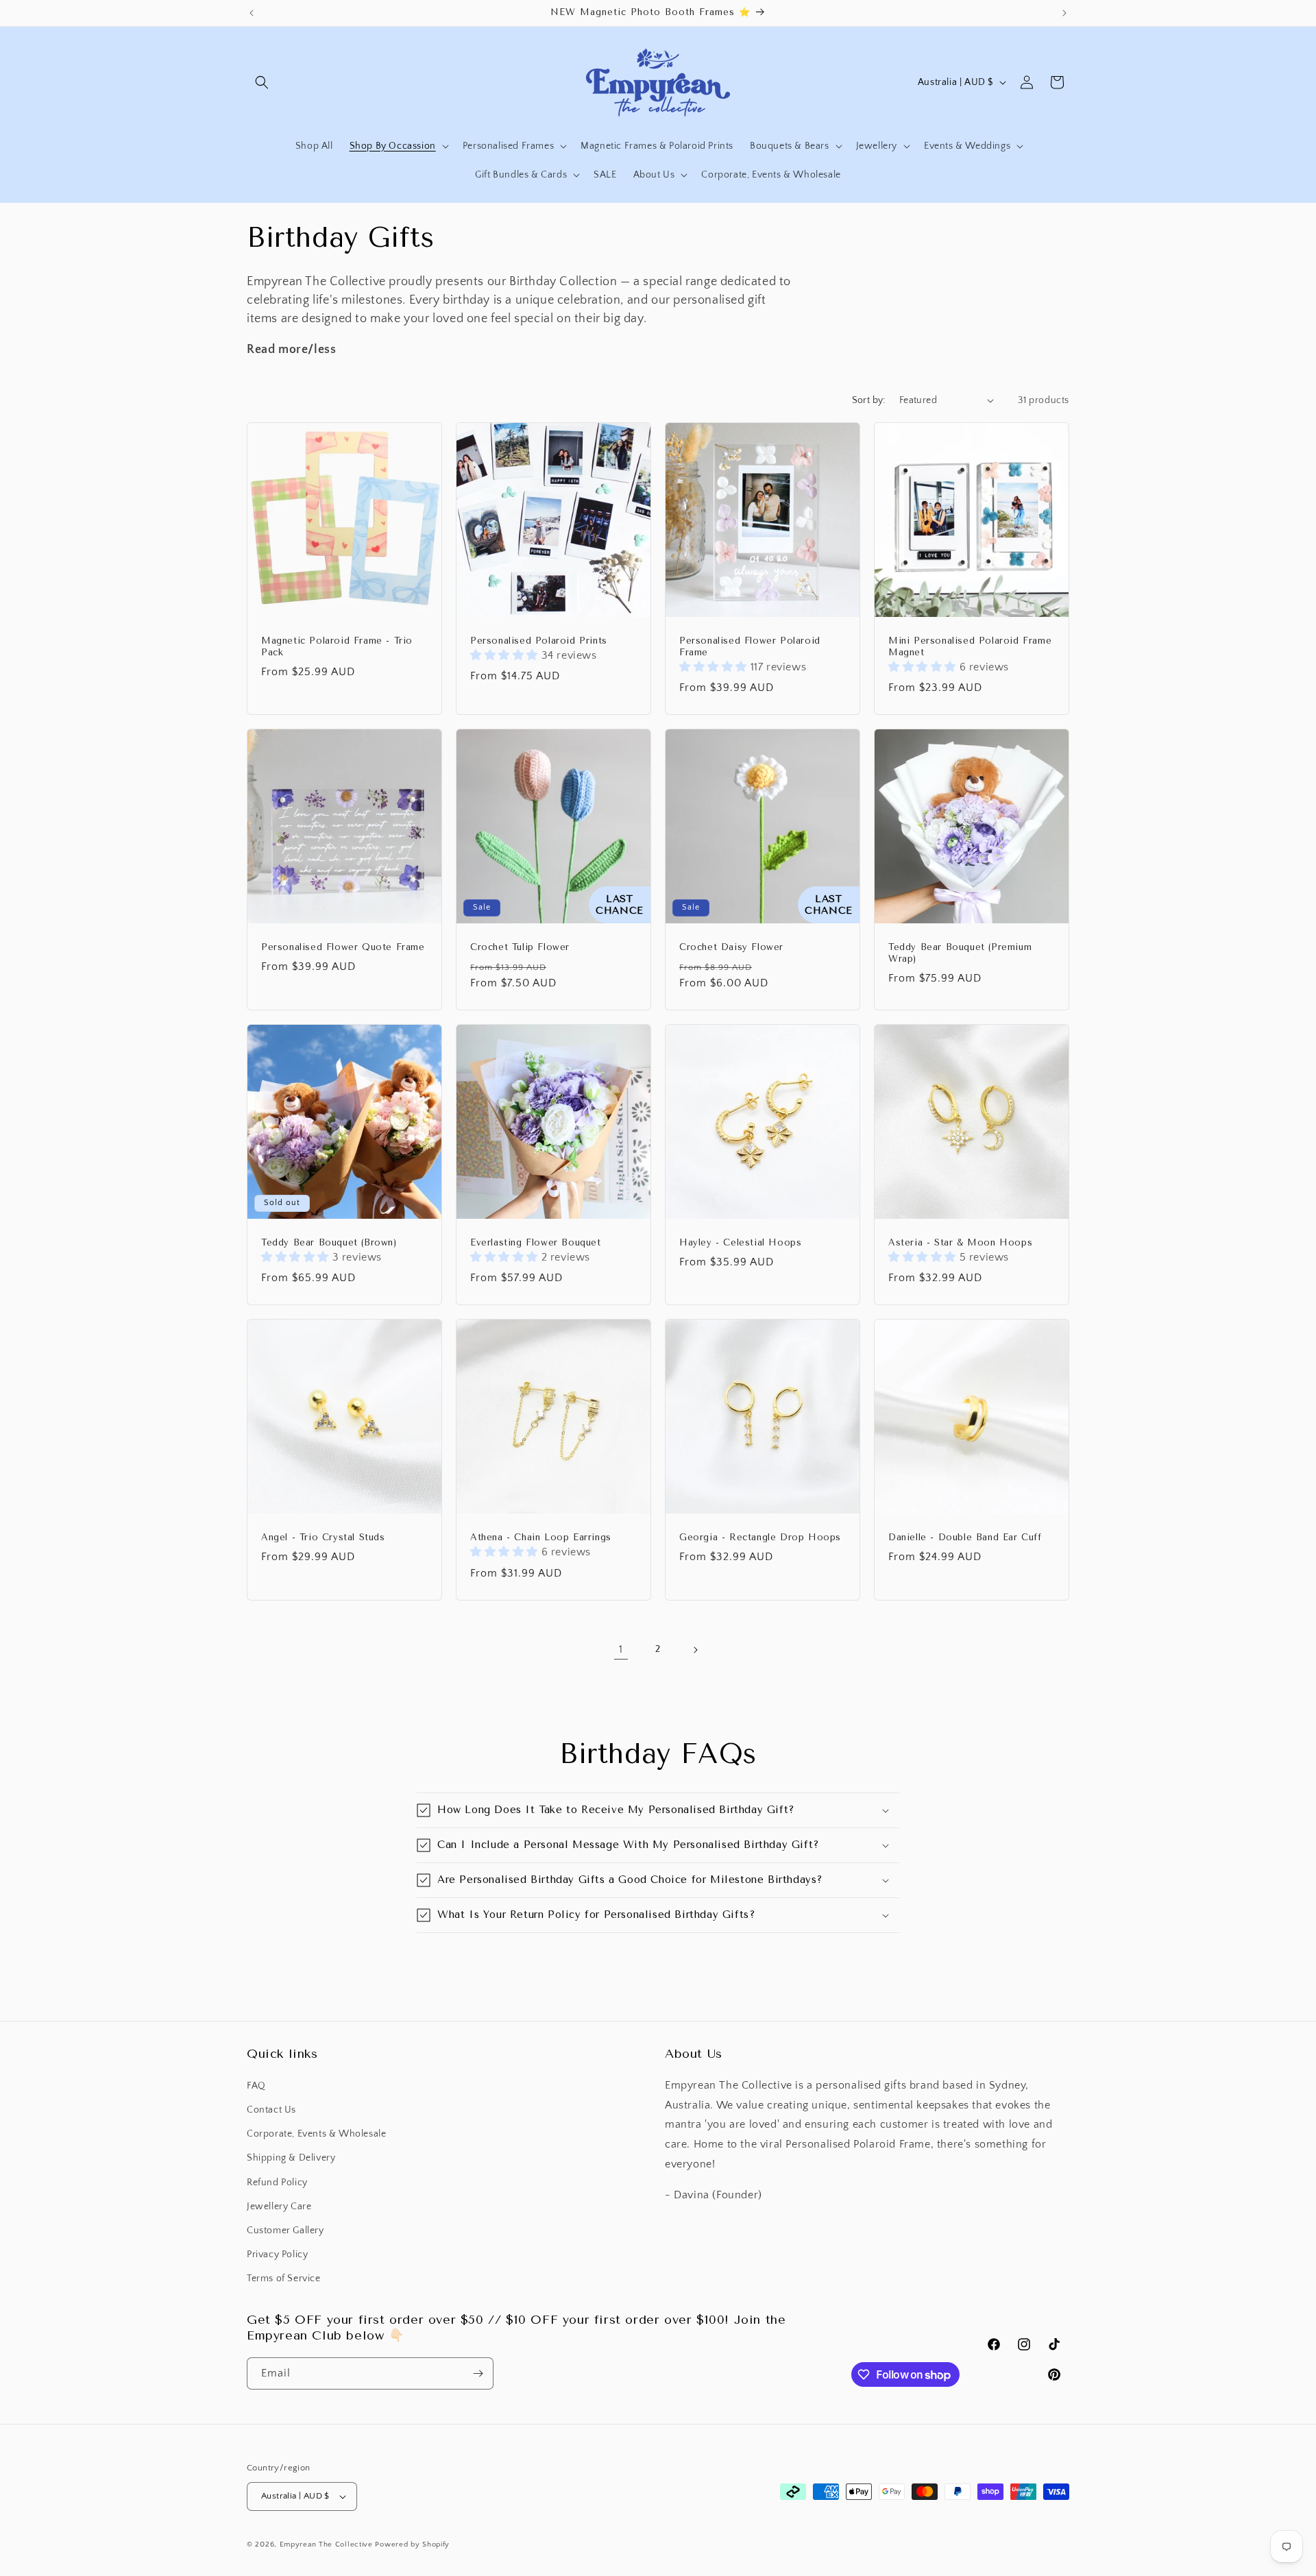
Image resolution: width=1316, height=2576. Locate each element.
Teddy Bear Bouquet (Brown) (329, 1242)
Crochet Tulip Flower (520, 947)
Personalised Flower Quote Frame (343, 947)
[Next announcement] (1064, 13)
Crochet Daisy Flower (731, 947)
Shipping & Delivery (291, 2158)
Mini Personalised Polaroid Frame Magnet (970, 646)
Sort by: (869, 400)
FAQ (256, 2086)
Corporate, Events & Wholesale (316, 2134)
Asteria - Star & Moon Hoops (960, 1242)
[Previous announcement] (252, 13)
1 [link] (621, 1649)
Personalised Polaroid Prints (539, 641)
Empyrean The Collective (326, 2544)
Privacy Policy (277, 2255)
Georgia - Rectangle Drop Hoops (760, 1537)
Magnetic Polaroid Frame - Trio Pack (337, 646)
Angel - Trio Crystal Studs (323, 1537)
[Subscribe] (478, 2373)
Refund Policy (277, 2183)
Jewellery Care (279, 2207)
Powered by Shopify (412, 2544)
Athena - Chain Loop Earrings (541, 1537)
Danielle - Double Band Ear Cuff (965, 1537)
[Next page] (695, 1650)
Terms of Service (284, 2279)
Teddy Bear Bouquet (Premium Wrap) (960, 953)
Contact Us (271, 2110)
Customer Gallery (285, 2231)
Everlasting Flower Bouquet (536, 1242)
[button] (262, 82)
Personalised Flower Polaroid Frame (750, 646)
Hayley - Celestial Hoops (740, 1242)
